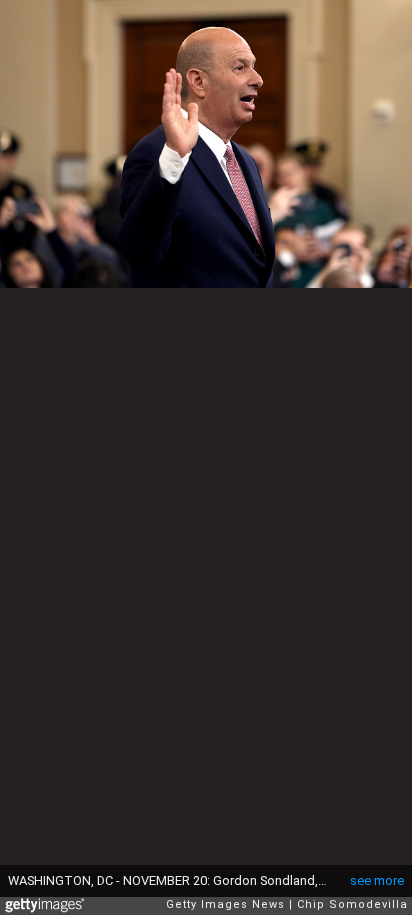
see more (377, 880)
